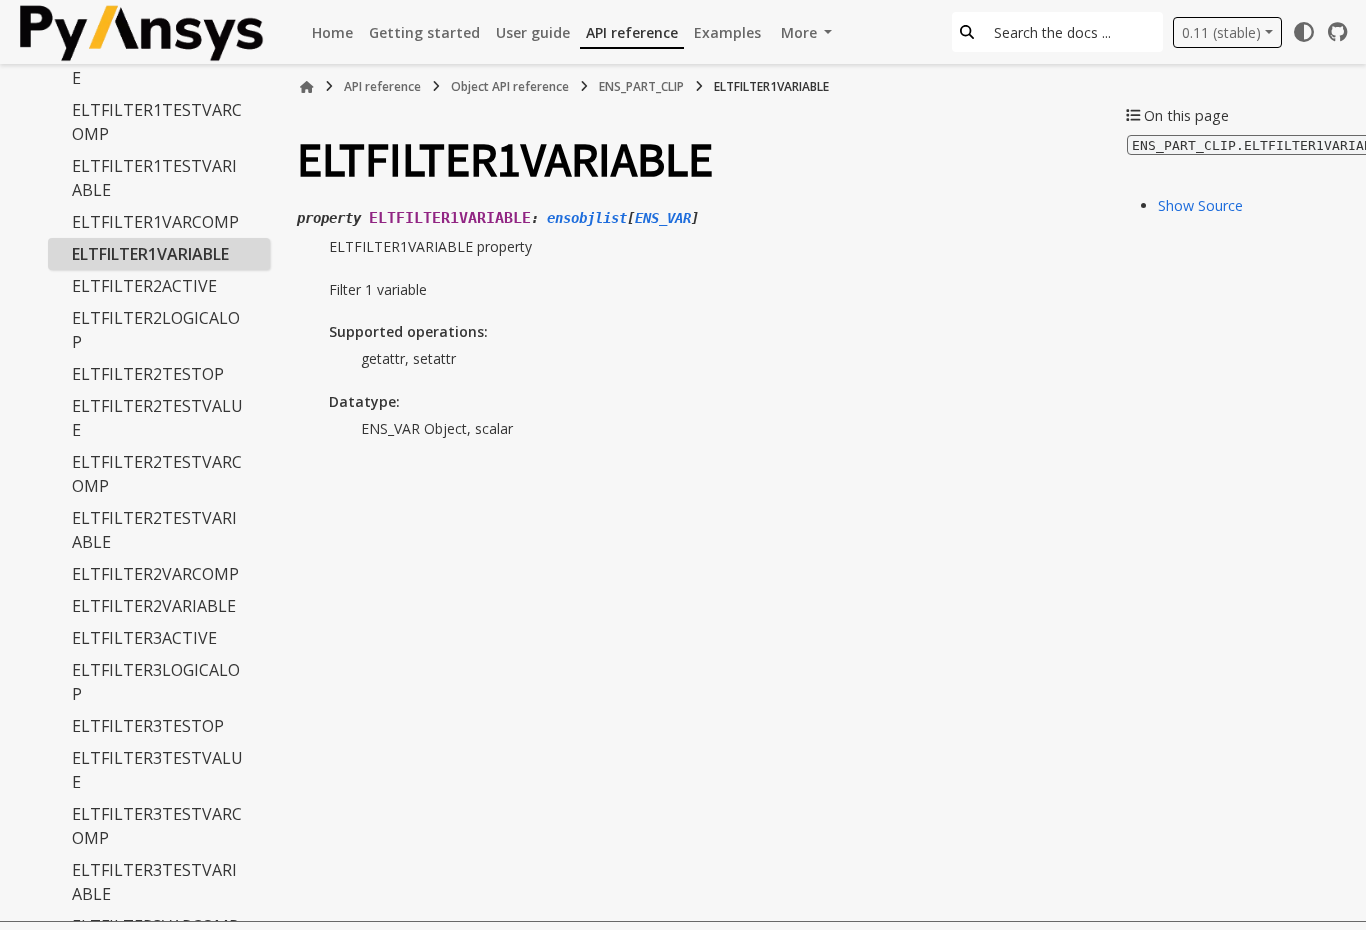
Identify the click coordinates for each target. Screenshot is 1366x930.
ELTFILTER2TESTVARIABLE (154, 530)
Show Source (1200, 205)
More (801, 32)
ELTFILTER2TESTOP (148, 374)
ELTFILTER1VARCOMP (155, 222)
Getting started (424, 32)
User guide (533, 32)
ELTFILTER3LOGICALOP (156, 682)
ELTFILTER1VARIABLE (150, 254)
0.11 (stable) (1221, 32)
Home (332, 32)
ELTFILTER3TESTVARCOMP (157, 826)
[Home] (307, 87)
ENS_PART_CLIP (641, 86)
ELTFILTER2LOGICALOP (156, 330)
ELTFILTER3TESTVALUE (157, 770)
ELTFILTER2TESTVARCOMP (157, 474)
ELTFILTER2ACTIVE (144, 286)
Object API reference (510, 86)
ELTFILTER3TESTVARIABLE (154, 882)
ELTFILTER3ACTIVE (144, 638)
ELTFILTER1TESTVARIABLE (154, 178)
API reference (632, 32)
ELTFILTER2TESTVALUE (157, 418)
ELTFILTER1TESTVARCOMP (157, 122)
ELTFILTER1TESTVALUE (157, 66)
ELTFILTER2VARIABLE (154, 606)
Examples (727, 32)
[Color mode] (1304, 32)
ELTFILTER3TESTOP (148, 726)
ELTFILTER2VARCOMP (155, 574)
